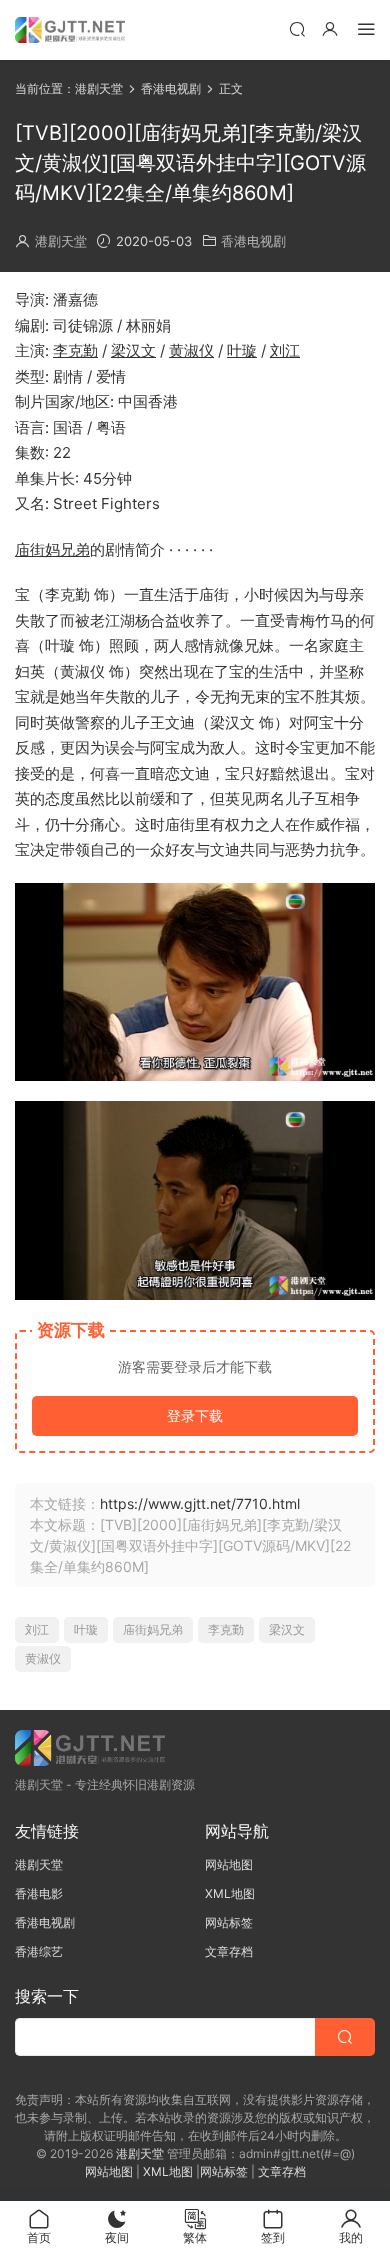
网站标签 (229, 1922)
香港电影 (39, 1893)
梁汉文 (133, 350)
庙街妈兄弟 (52, 549)
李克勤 (75, 350)
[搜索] (297, 28)
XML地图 (230, 1893)
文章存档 (229, 1951)
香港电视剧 (253, 241)
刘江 (285, 350)
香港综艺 (39, 1951)
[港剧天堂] (70, 30)
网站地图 (229, 1864)
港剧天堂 (61, 241)
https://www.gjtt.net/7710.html (200, 1503)
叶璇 (242, 350)
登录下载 (195, 1415)
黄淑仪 (191, 350)
